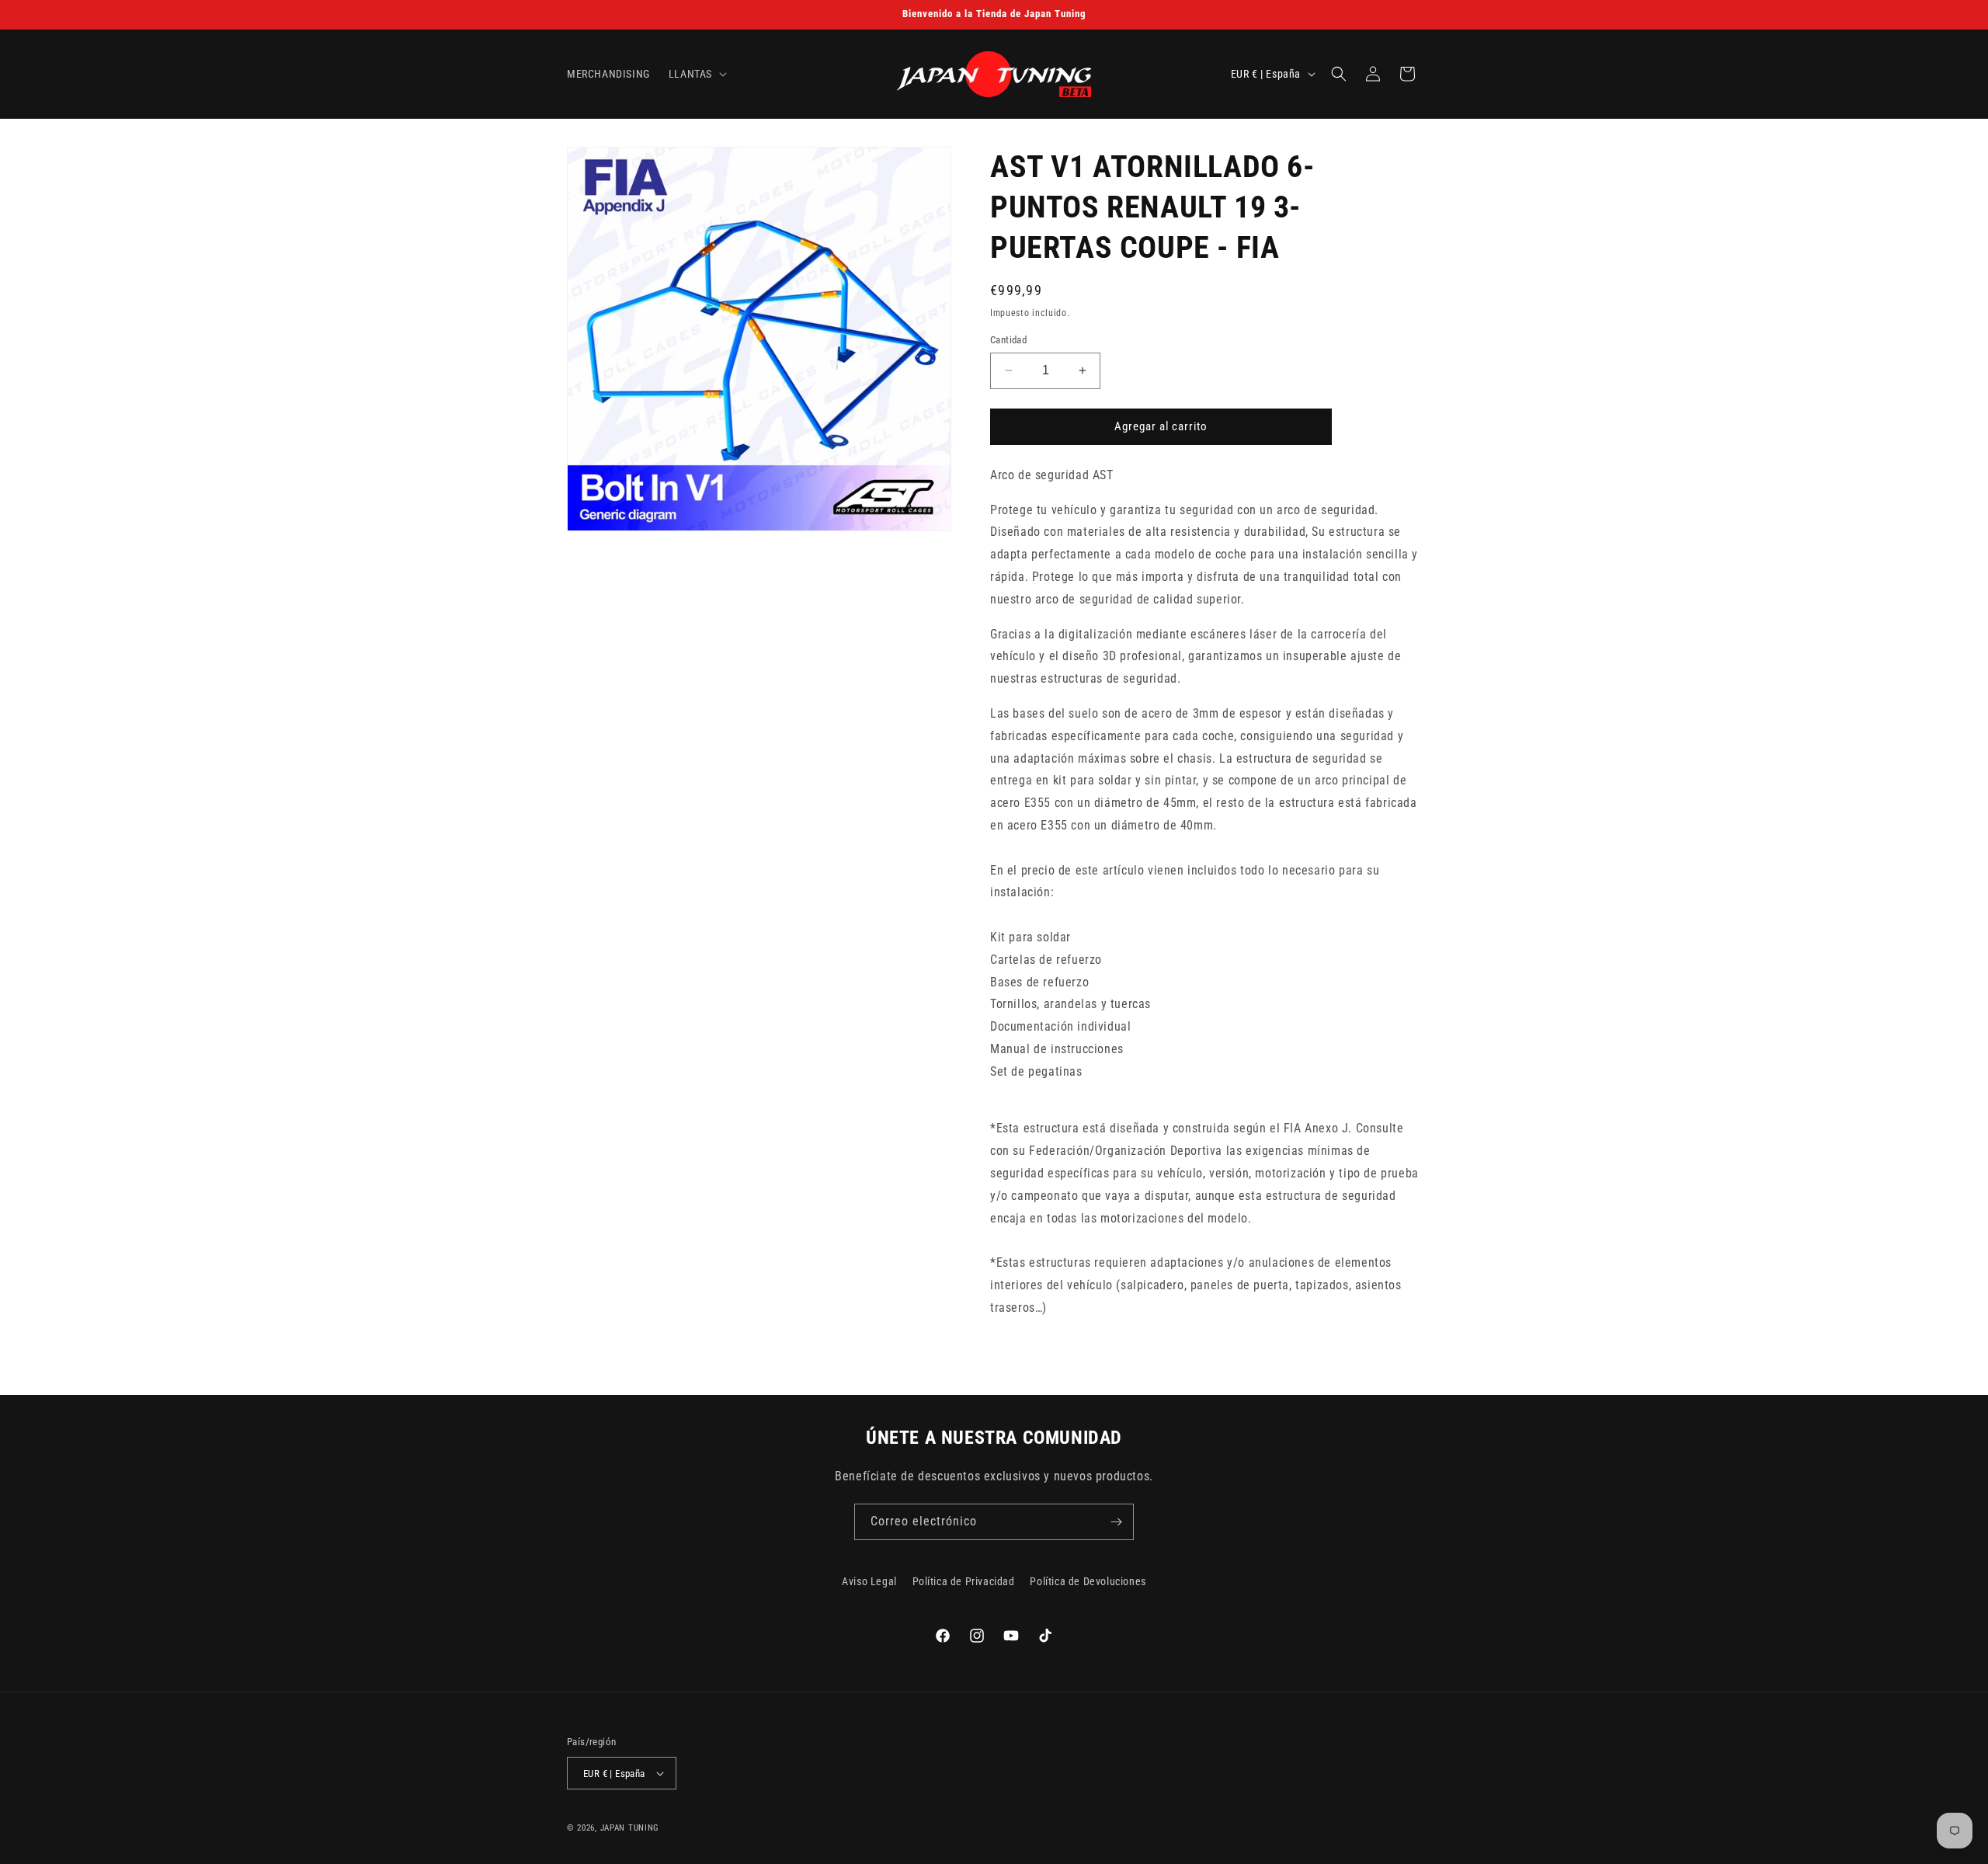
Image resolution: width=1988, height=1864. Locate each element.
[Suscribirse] (1116, 1522)
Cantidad (1008, 340)
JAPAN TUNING (630, 1828)
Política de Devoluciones (1088, 1581)
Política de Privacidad (964, 1581)
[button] (696, 74)
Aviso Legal (869, 1581)
